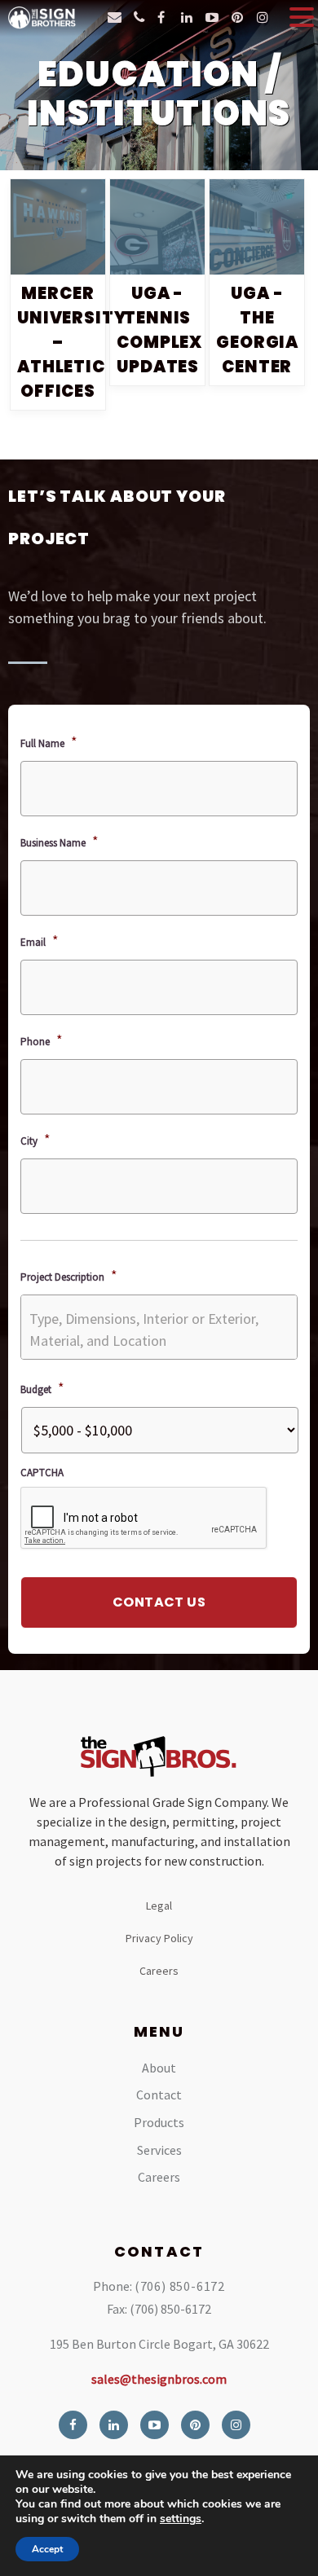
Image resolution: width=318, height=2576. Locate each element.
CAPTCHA (42, 1473)
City (35, 1139)
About (159, 2068)
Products (159, 2122)
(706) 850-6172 (180, 2286)
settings (181, 2519)
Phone (42, 1040)
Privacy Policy (159, 1938)
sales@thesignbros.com (159, 2379)
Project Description (69, 1275)
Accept (47, 2549)
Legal (159, 1906)
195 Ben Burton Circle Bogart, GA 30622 (159, 2344)
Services (159, 2150)
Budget (42, 1388)
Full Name (49, 742)
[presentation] (144, 1519)
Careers (159, 1971)
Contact (159, 2095)
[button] (302, 17)
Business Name (60, 841)
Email (40, 941)
